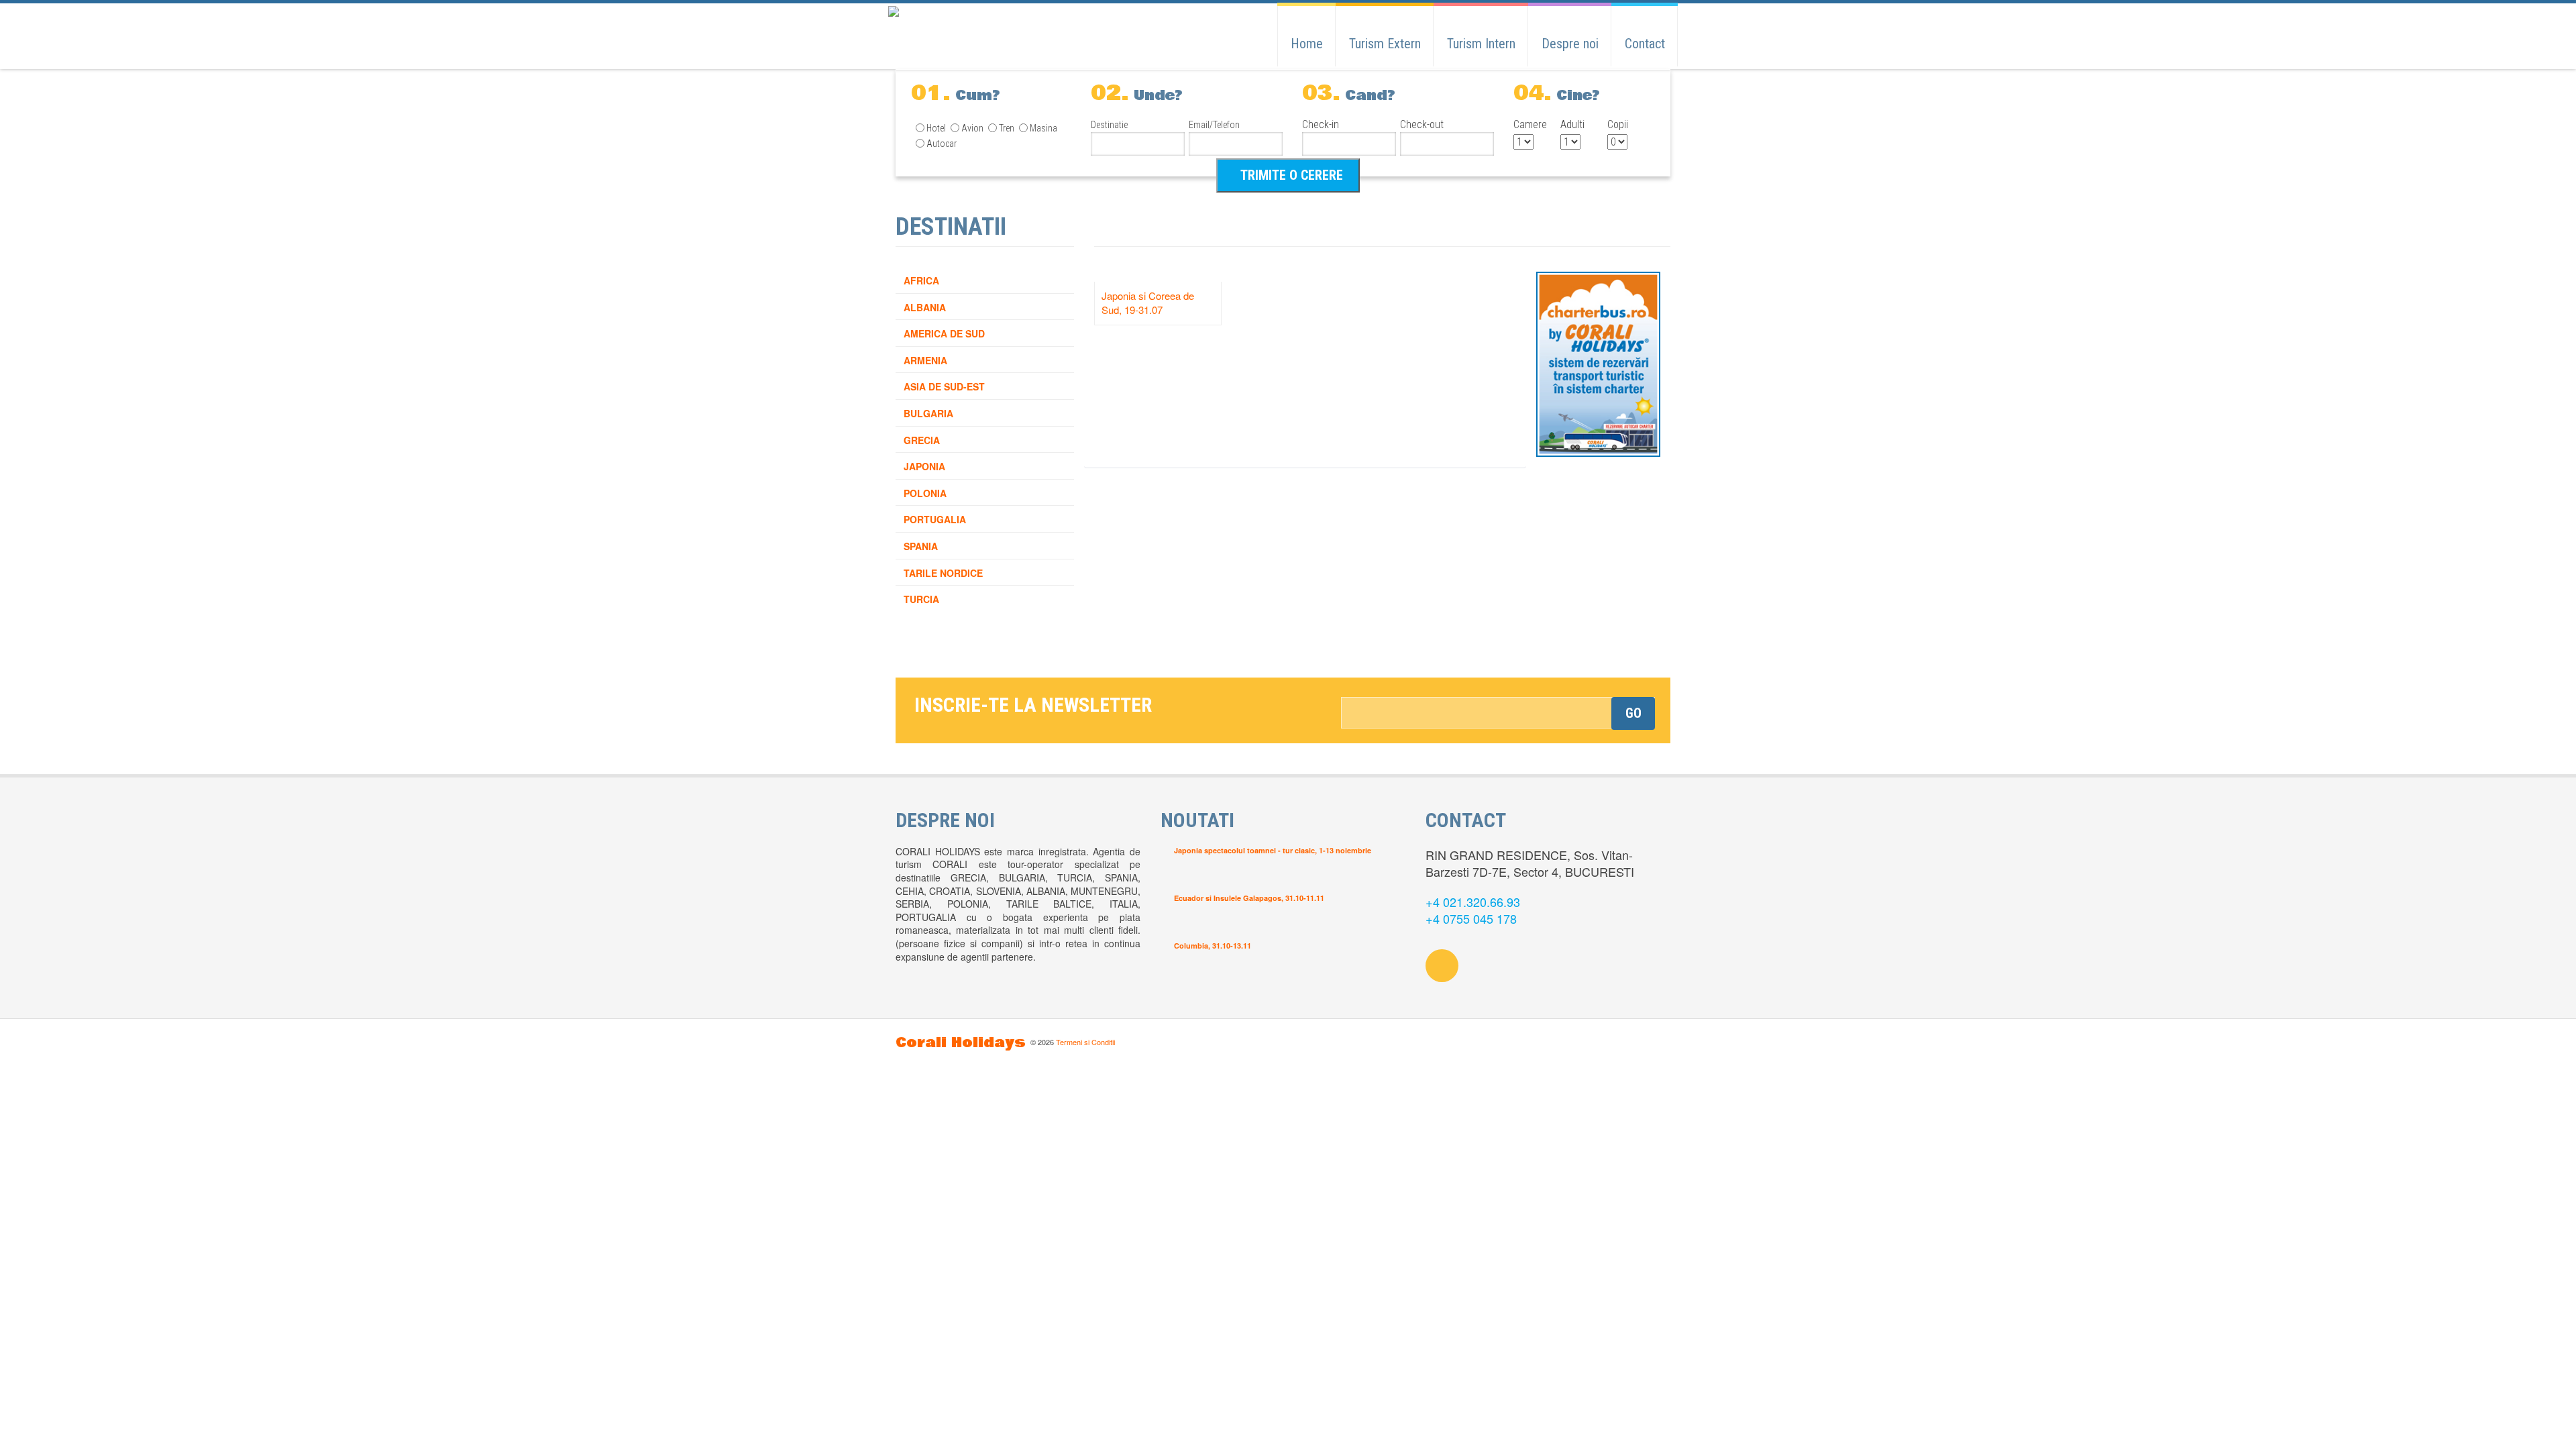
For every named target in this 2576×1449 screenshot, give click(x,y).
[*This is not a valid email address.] (1498, 713)
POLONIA (925, 493)
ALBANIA (925, 307)
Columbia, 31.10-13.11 (1213, 946)
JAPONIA (924, 466)
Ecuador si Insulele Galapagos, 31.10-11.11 (1249, 898)
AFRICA (921, 280)
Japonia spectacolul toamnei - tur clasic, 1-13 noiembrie (1273, 850)
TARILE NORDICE (943, 573)
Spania (921, 546)
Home (1307, 44)
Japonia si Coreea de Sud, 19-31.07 (1148, 303)
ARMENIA (925, 360)
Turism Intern (1481, 44)
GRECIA (922, 440)
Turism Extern (1385, 44)
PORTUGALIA (935, 519)
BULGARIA (928, 413)
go (1633, 713)
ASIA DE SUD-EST (944, 386)
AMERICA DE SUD (944, 333)
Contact (1645, 44)
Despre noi (1570, 44)
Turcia (921, 599)
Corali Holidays (961, 1043)
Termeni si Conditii (1085, 1042)
